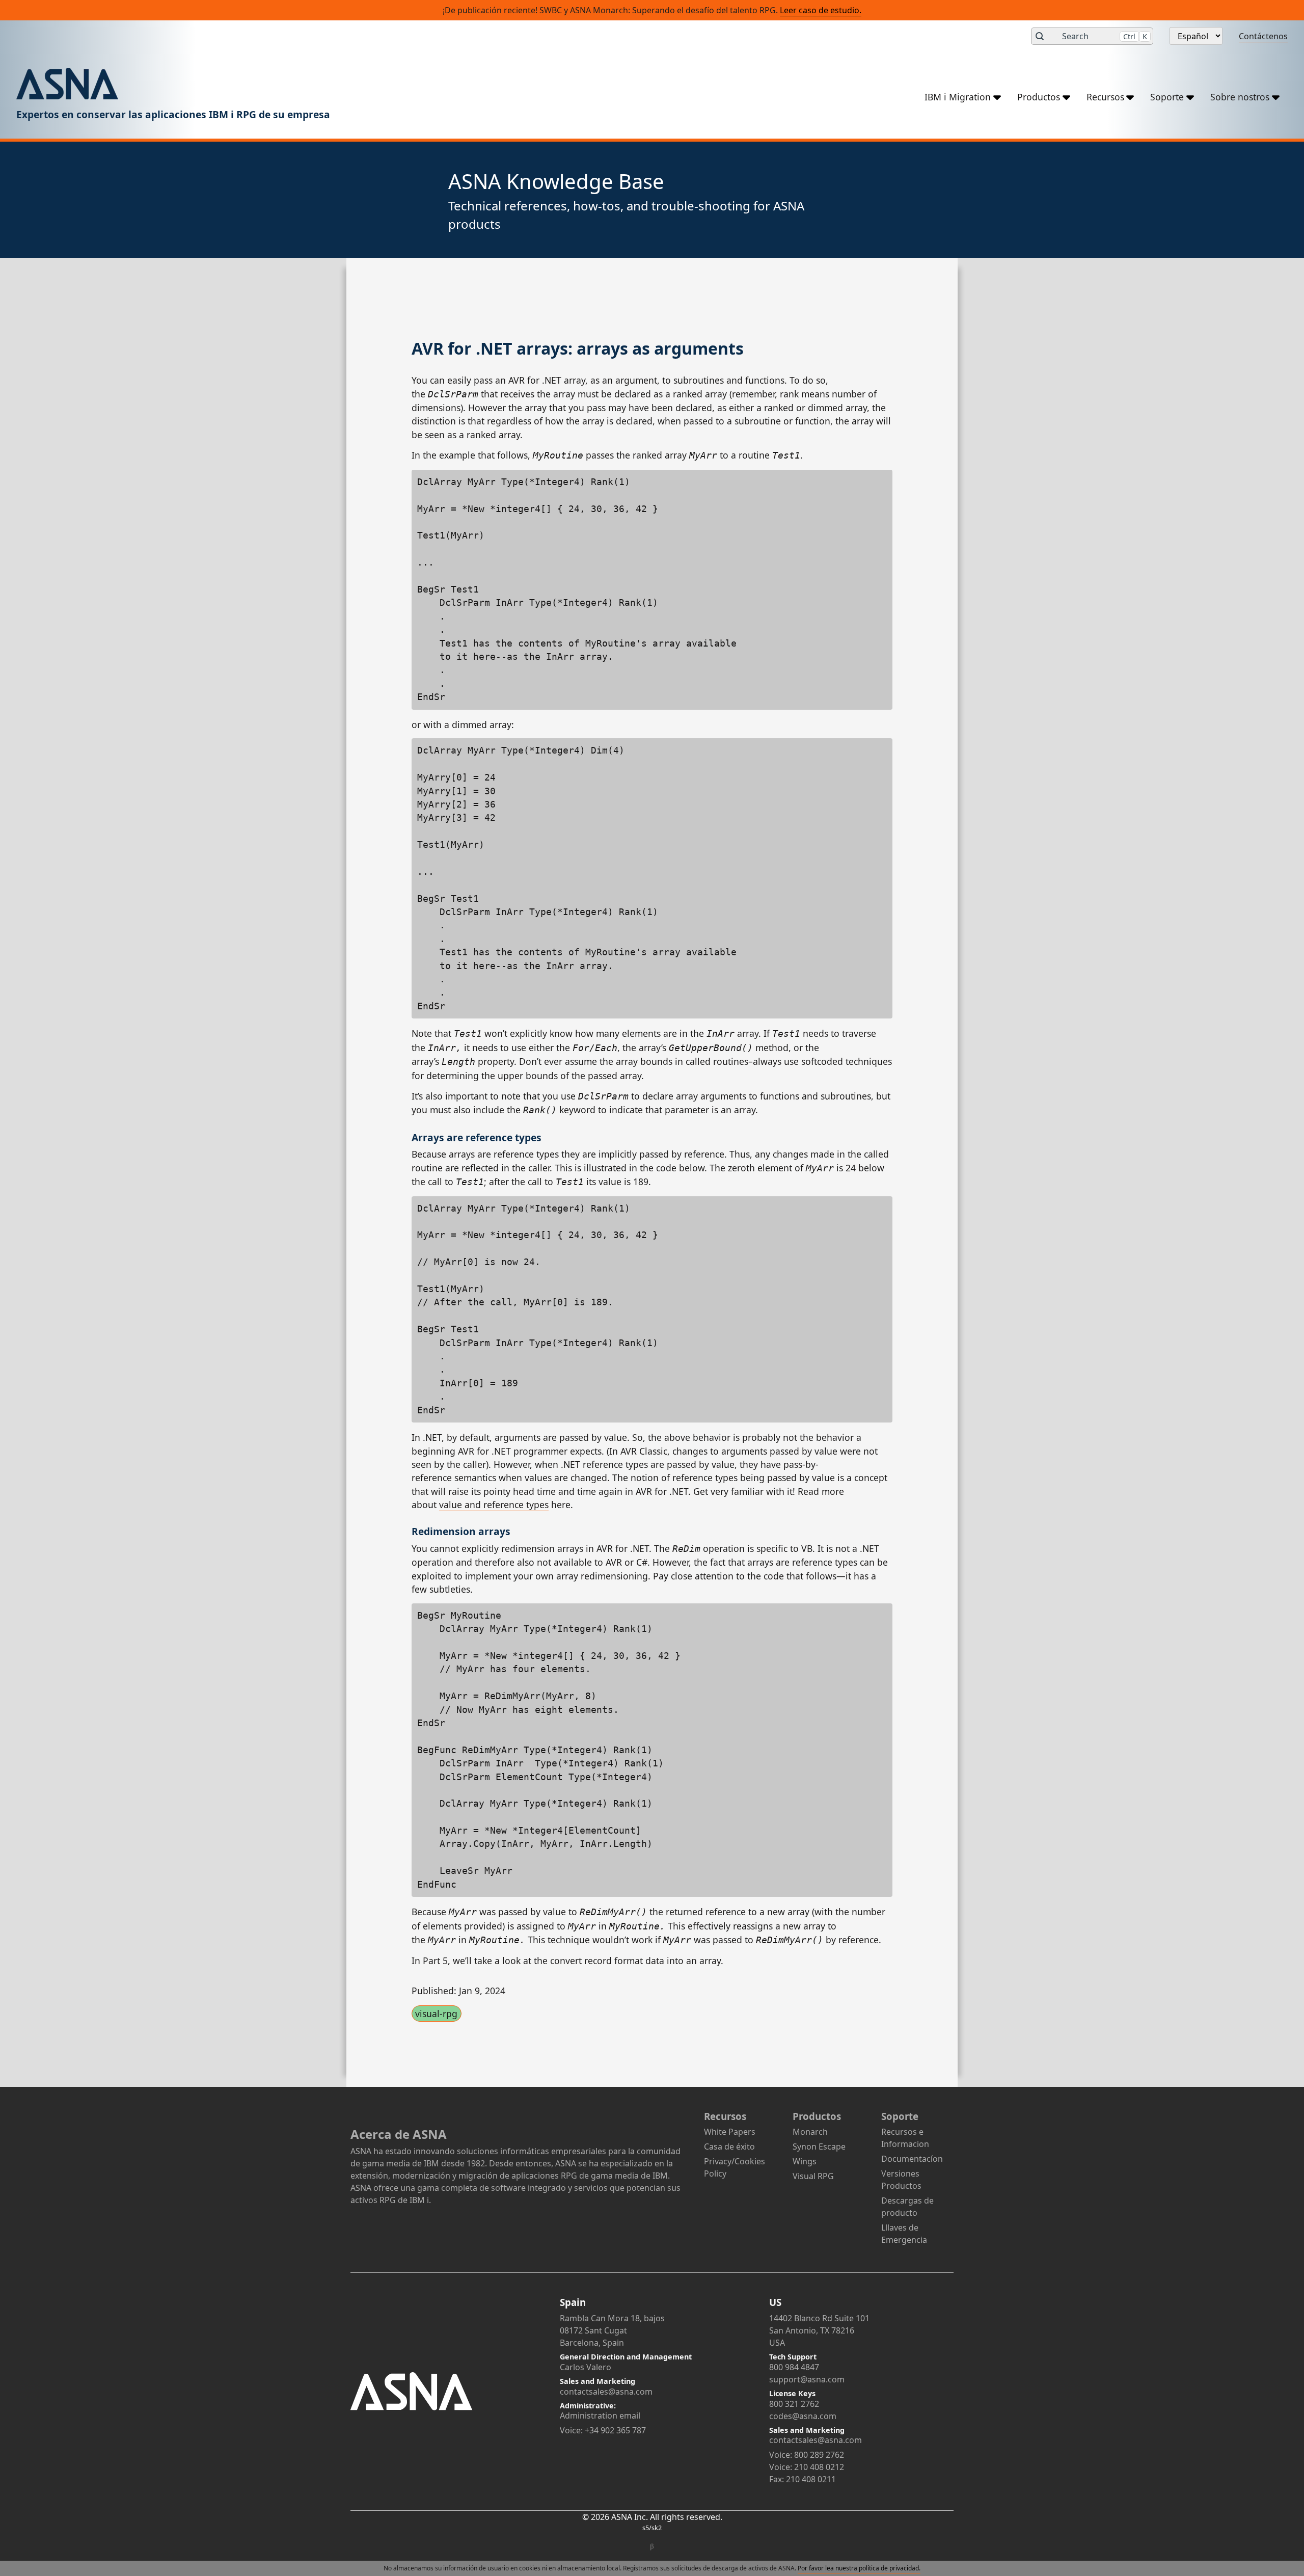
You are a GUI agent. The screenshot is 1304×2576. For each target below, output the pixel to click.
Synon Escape (819, 2146)
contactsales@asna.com (606, 2392)
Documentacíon (912, 2159)
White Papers (730, 2132)
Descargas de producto (907, 2207)
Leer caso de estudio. (821, 10)
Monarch (810, 2132)
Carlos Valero (586, 2367)
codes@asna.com (803, 2416)
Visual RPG (813, 2176)
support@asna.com (807, 2379)
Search (1105, 36)
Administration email (600, 2416)
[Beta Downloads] (652, 2547)
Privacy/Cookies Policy (735, 2167)
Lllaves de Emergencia (904, 2234)
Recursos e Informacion (905, 2138)
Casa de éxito (729, 2146)
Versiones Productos (901, 2180)
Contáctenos (1263, 36)
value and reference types (494, 1505)
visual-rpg (436, 2014)
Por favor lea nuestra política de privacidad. (859, 2568)
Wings (805, 2161)
